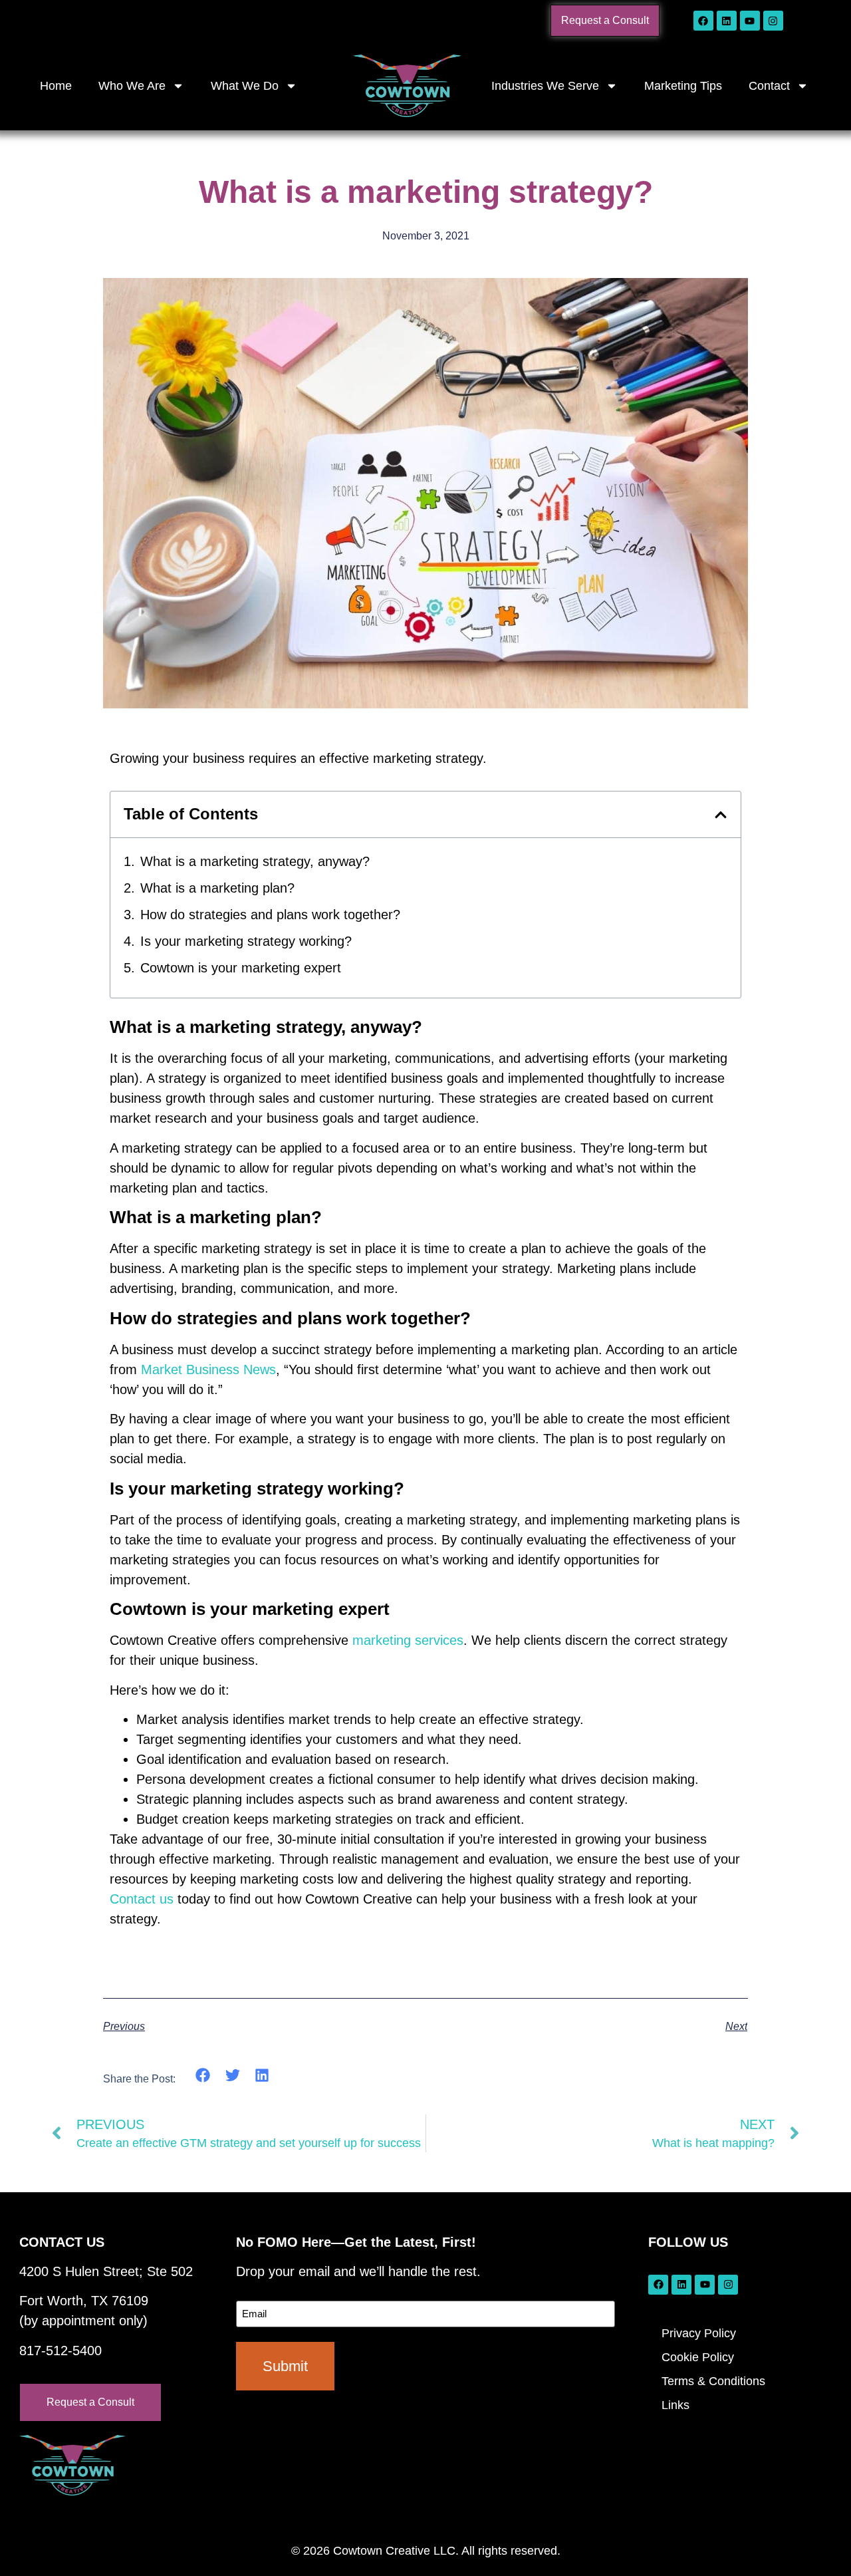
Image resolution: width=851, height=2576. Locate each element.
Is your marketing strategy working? (246, 941)
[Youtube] (750, 21)
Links (675, 2405)
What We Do (245, 86)
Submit (285, 2366)
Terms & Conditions (713, 2381)
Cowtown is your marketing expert (241, 968)
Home (56, 86)
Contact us (142, 1899)
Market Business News (208, 1369)
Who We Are (132, 86)
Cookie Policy (698, 2357)
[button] (721, 815)
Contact (769, 86)
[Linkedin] (727, 21)
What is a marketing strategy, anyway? (255, 861)
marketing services (408, 1640)
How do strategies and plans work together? (270, 915)
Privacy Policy (699, 2333)
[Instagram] (773, 21)
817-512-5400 (61, 2351)
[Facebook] (703, 21)
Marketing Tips (683, 86)
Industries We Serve (545, 86)
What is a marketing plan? (217, 888)
